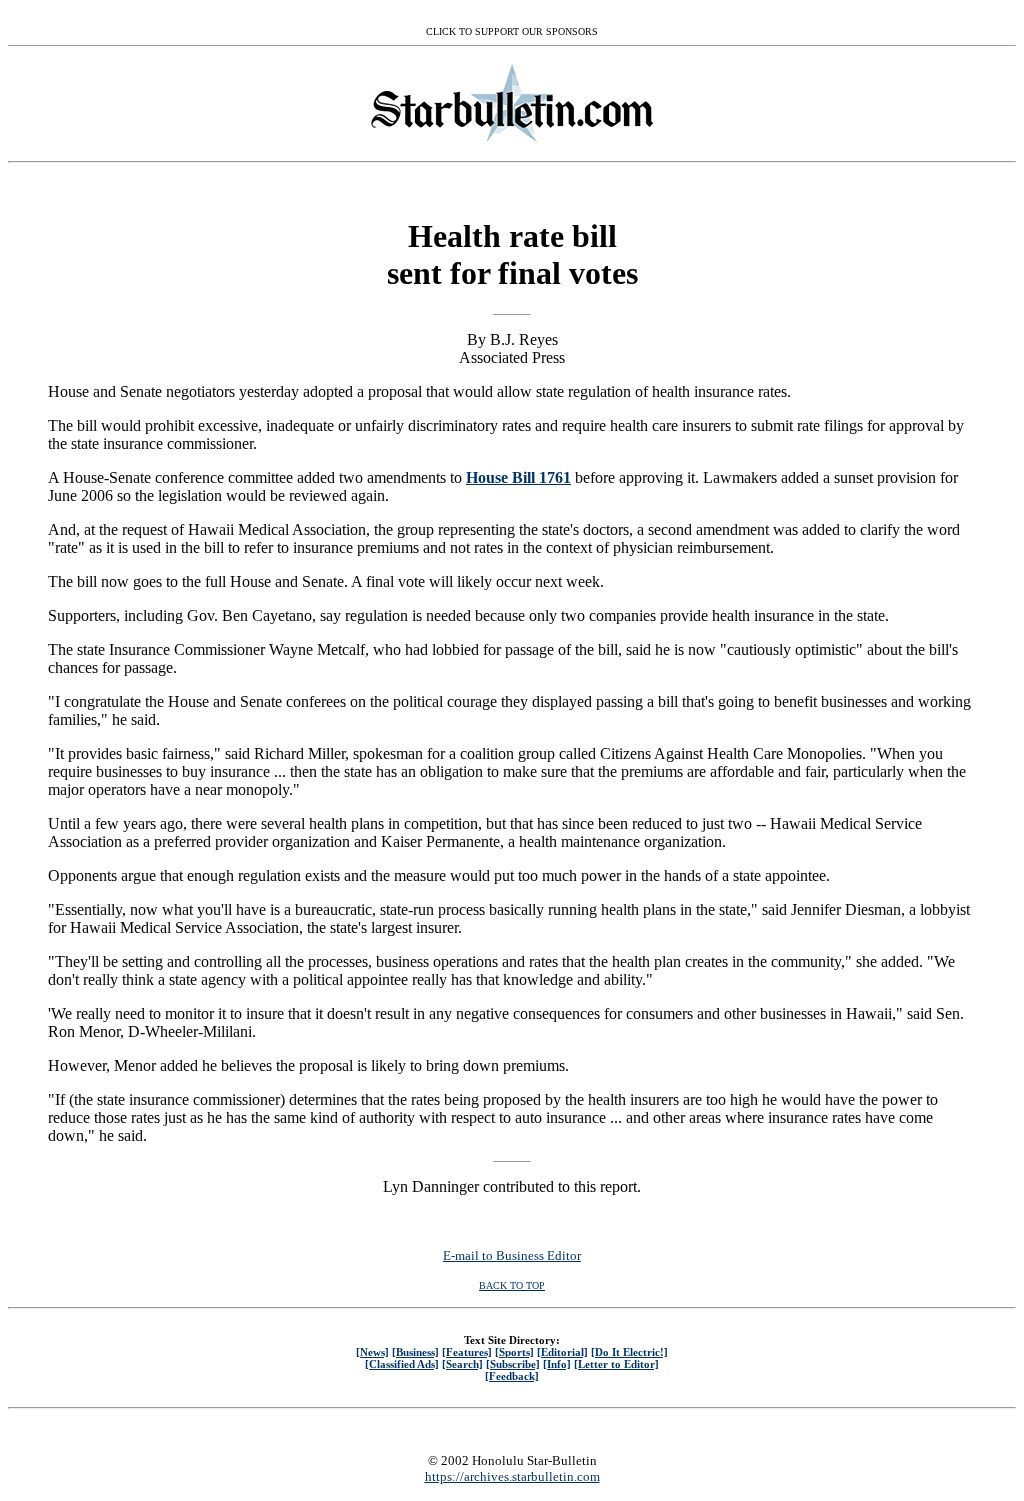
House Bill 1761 (518, 477)
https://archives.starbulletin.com (512, 1476)
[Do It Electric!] (629, 1352)
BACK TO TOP (512, 1285)
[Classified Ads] (402, 1364)
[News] (372, 1352)
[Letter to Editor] (616, 1364)
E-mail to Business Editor (512, 1255)
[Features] (467, 1352)
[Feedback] (512, 1376)
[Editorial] (562, 1352)
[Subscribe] (513, 1364)
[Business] (415, 1352)
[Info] (557, 1364)
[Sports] (514, 1352)
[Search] (462, 1364)
